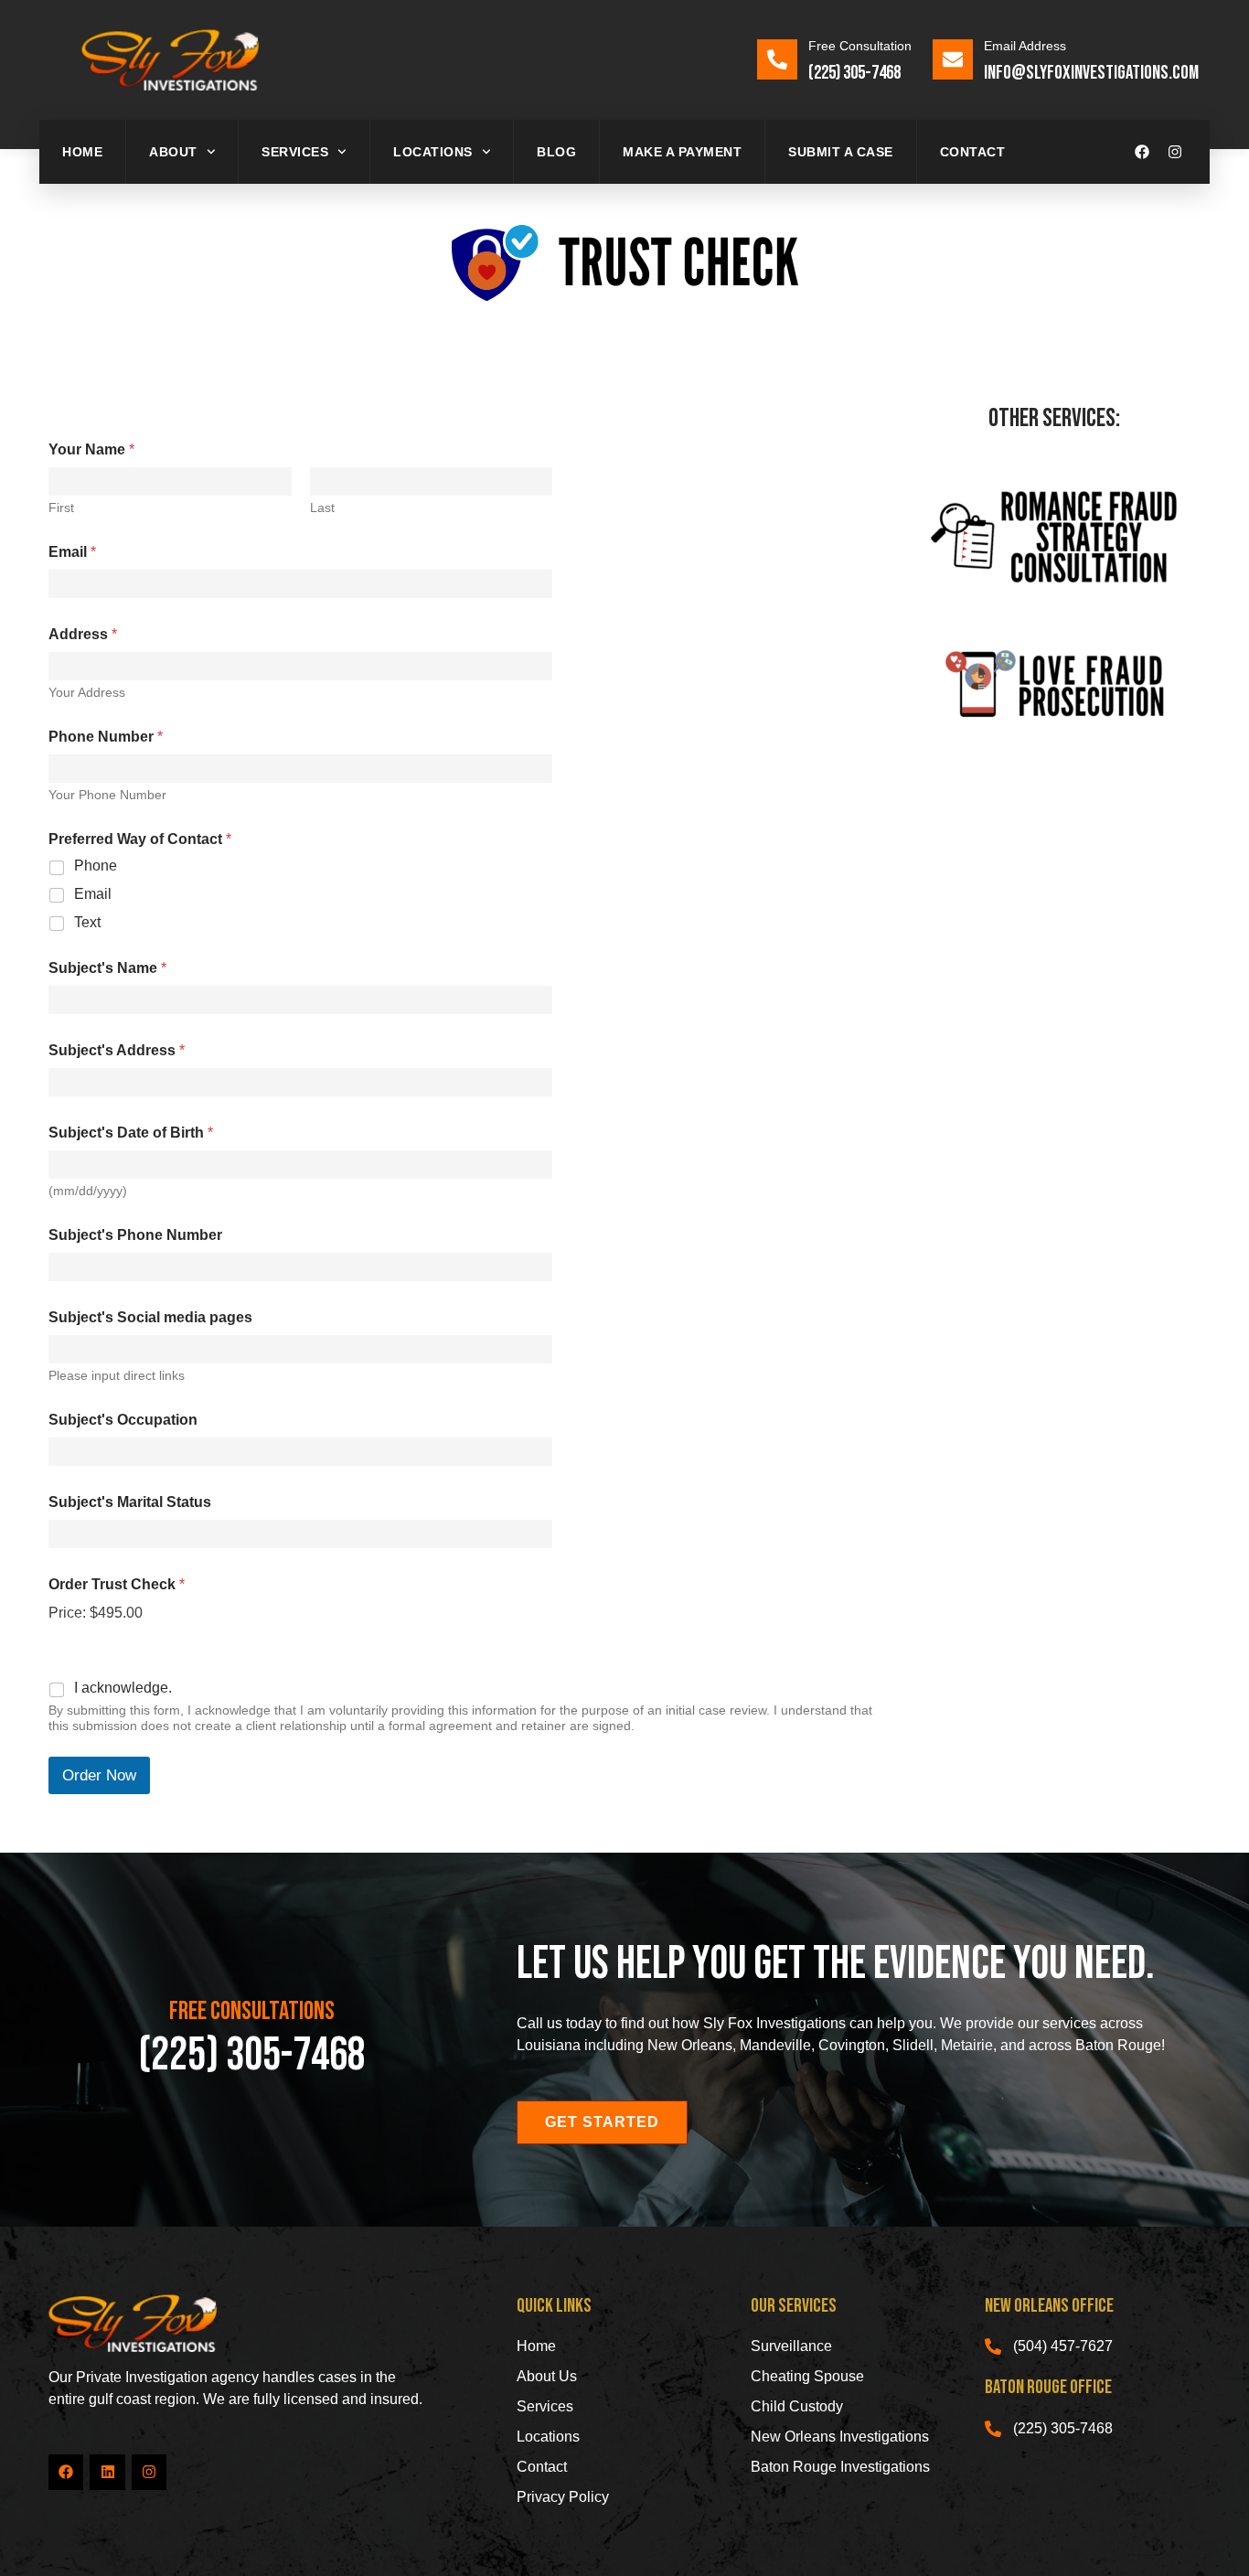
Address (83, 634)
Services (295, 152)
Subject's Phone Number (135, 1235)
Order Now (99, 1775)
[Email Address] (953, 59)
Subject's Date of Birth (131, 1133)
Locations (433, 152)
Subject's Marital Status (130, 1502)
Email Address (1025, 46)
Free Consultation (860, 46)
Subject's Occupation (123, 1420)
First (61, 508)
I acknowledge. (123, 1688)
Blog (556, 152)
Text (87, 922)
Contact (973, 152)
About (173, 152)
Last (322, 508)
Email (72, 552)
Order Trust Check (117, 1584)
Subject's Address (117, 1050)
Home (82, 152)
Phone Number (106, 737)
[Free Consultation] (777, 59)
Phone (96, 866)
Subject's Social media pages (150, 1317)
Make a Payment (682, 152)
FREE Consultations (252, 2011)
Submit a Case (841, 152)
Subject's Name (107, 968)
